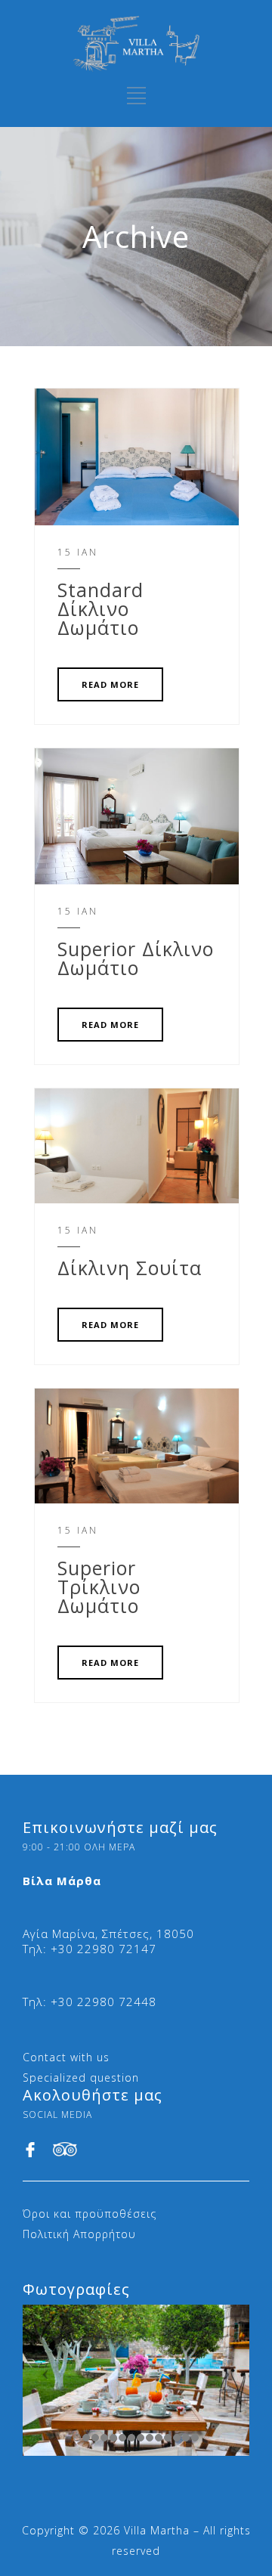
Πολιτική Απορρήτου (79, 2234)
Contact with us (66, 2057)
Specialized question (81, 2078)
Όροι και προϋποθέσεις (90, 2214)
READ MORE (110, 684)
